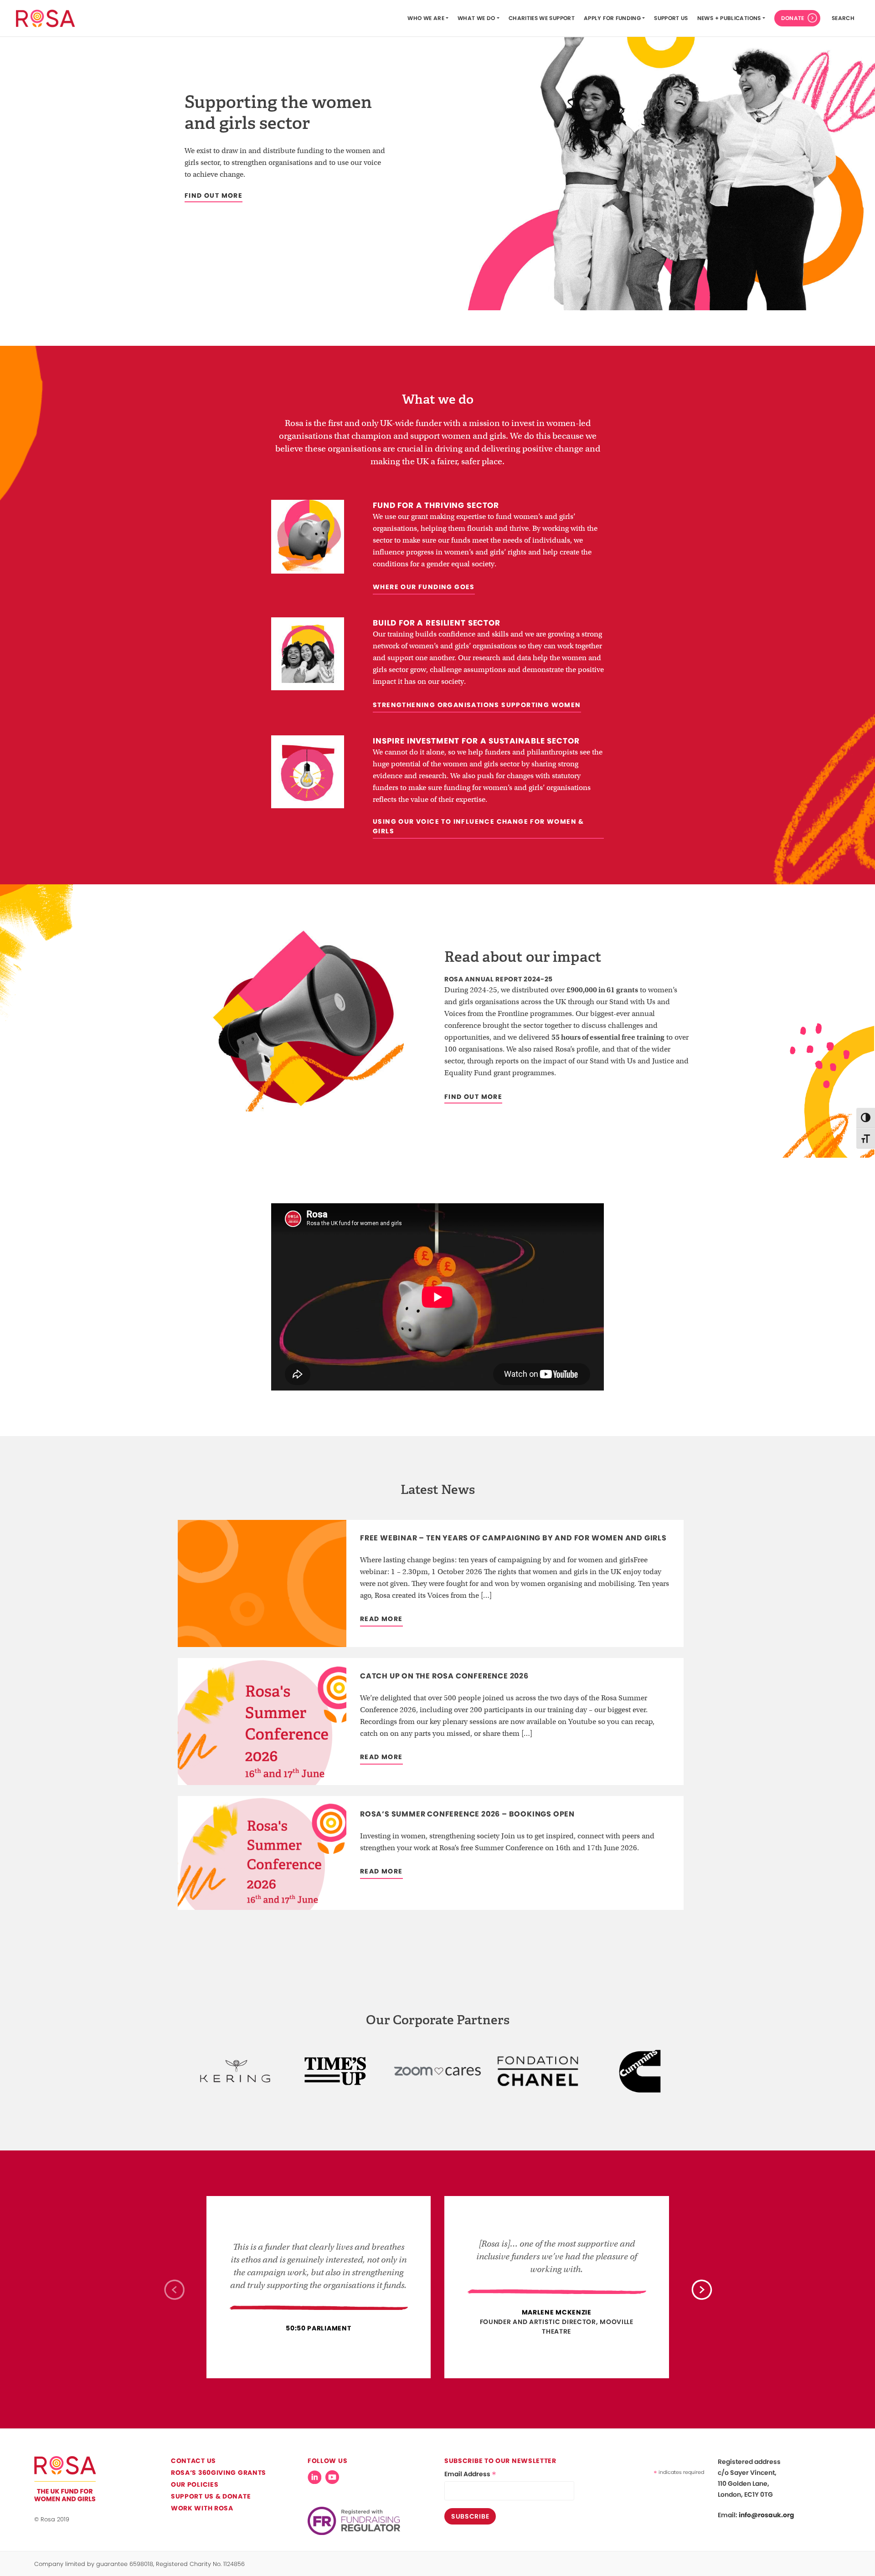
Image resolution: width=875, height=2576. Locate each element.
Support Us (671, 18)
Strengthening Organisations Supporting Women (477, 705)
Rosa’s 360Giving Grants (219, 2473)
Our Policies (195, 2484)
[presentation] (174, 2289)
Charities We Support (542, 18)
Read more (381, 1619)
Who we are (426, 18)
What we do (476, 18)
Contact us (193, 2461)
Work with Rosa (202, 2508)
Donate (793, 18)
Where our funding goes (424, 587)
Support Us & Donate (211, 2496)
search (843, 18)
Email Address (470, 2474)
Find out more (214, 195)
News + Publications (729, 18)
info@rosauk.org (767, 2515)
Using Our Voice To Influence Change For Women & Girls (479, 826)
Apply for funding (612, 18)
